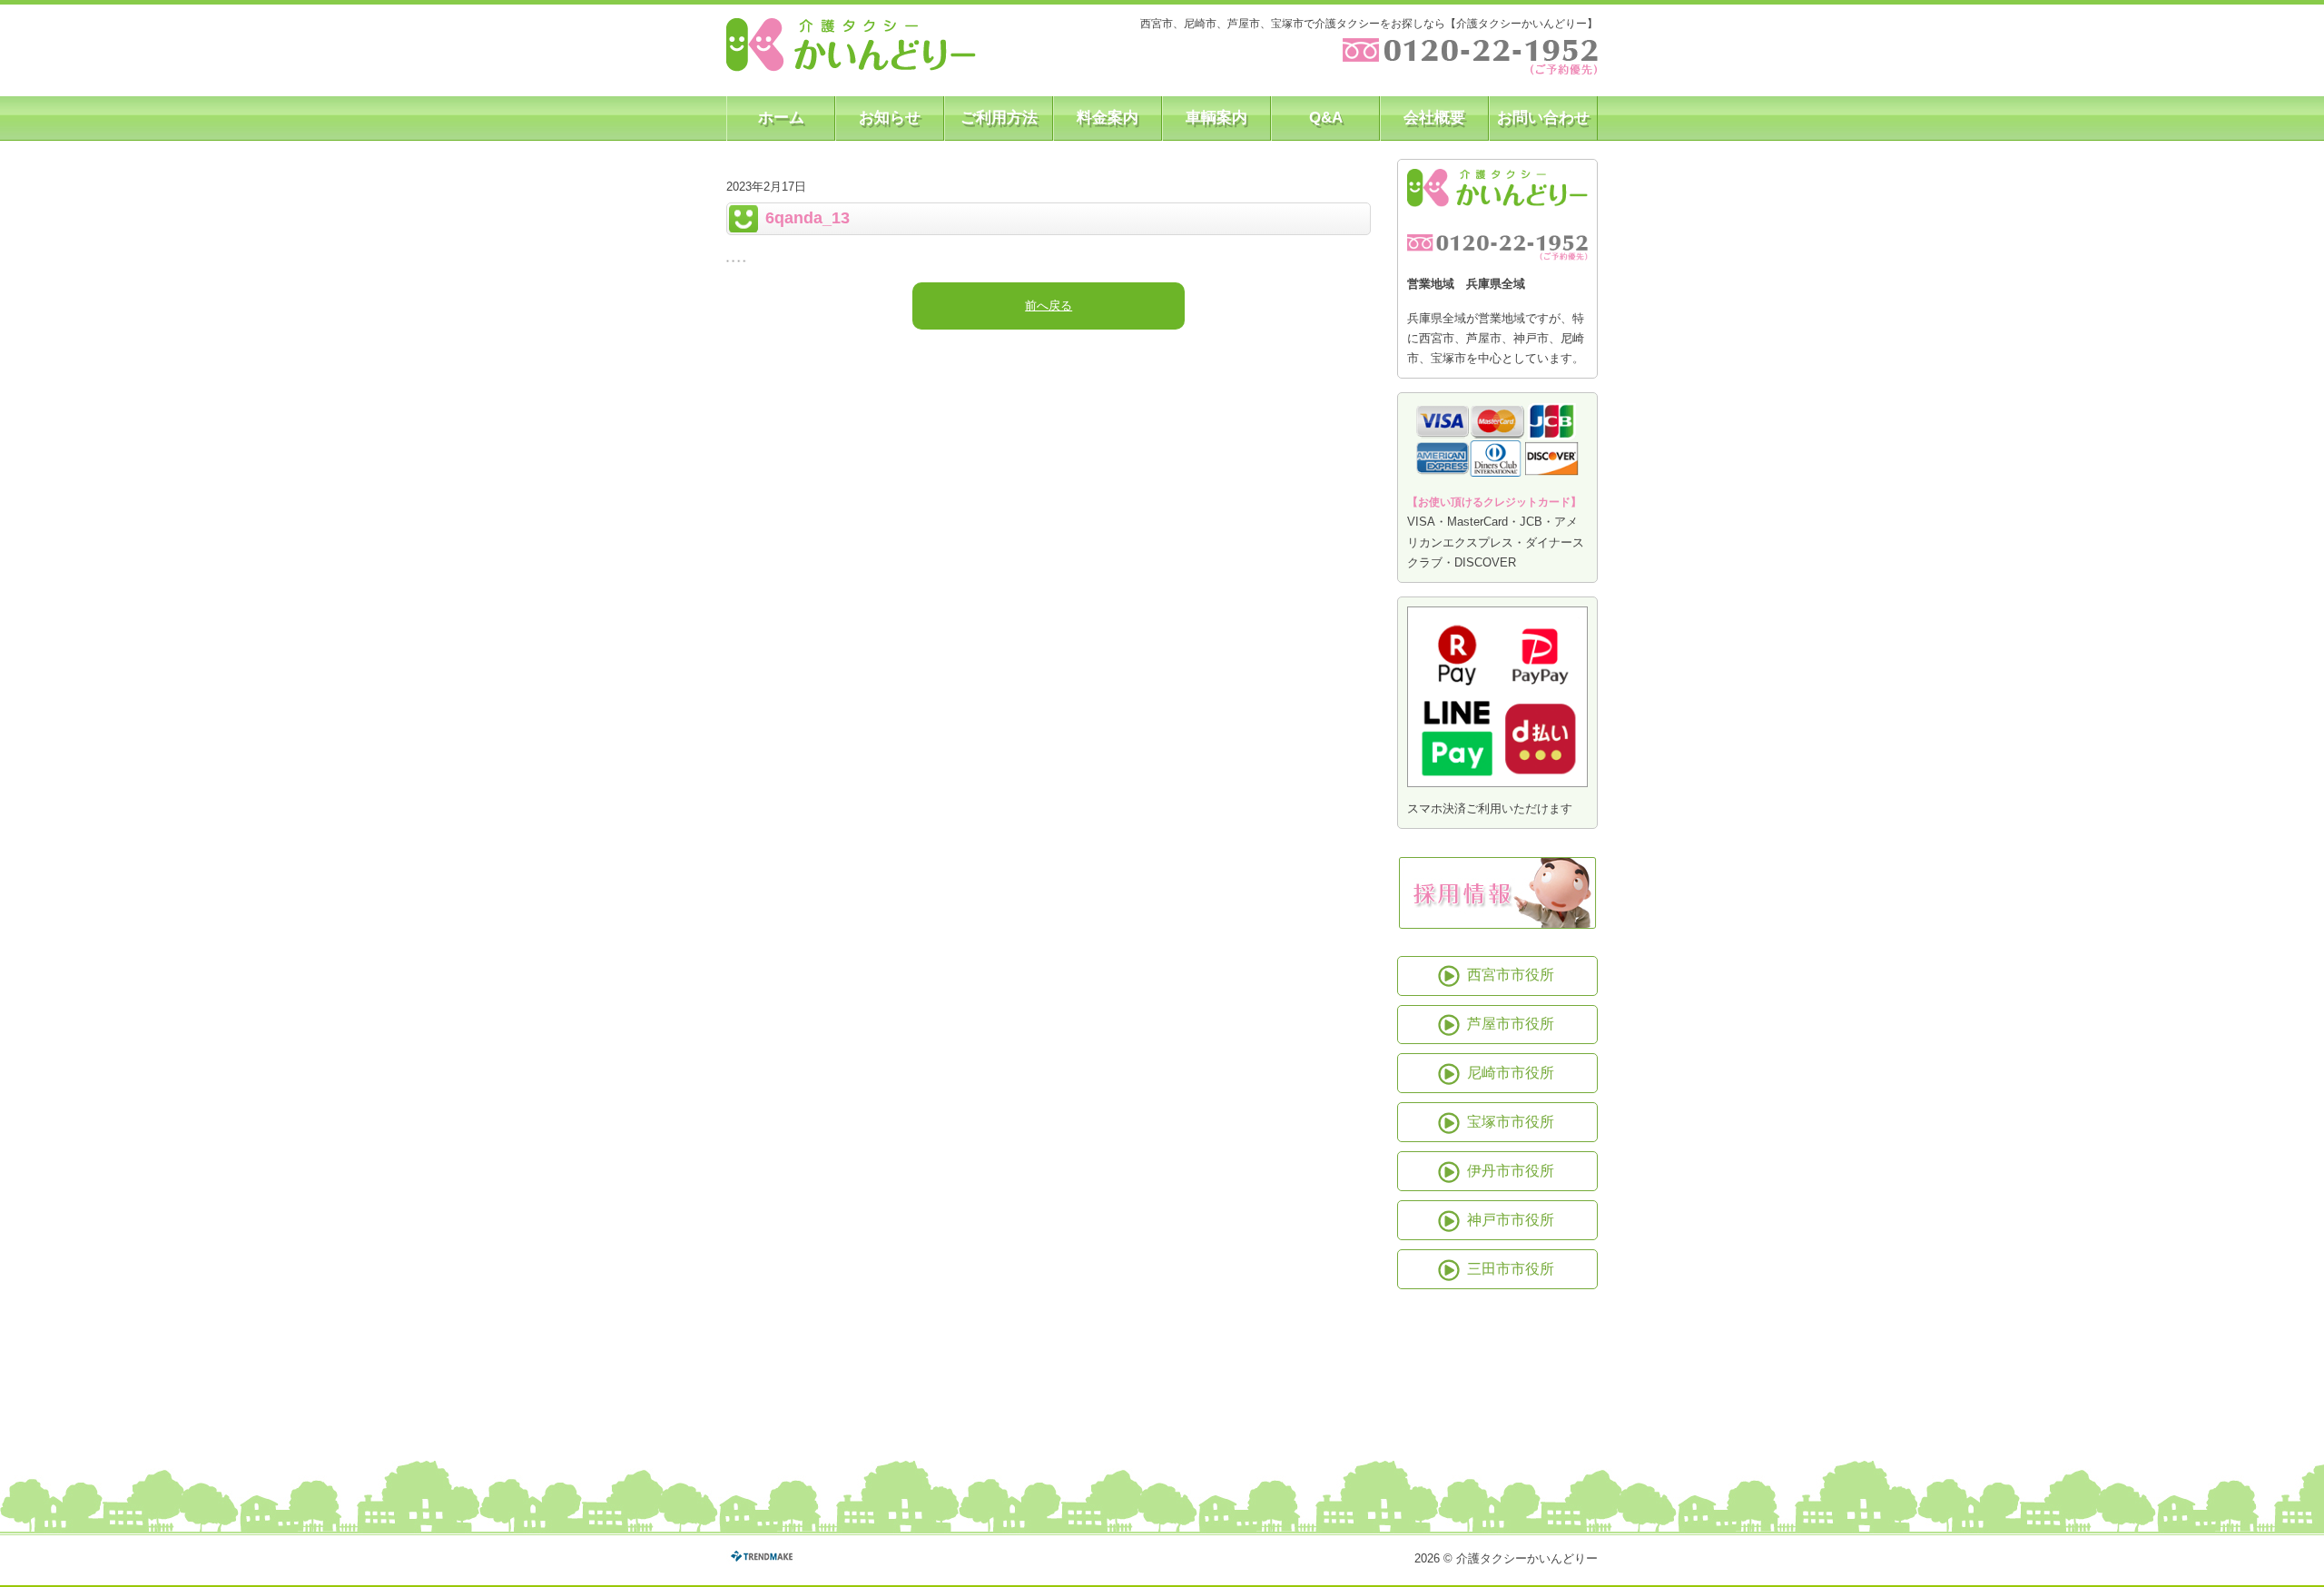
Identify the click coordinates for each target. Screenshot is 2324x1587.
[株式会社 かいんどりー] (851, 45)
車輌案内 (1216, 118)
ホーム (781, 118)
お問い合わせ (1543, 118)
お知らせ (890, 118)
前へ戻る (1049, 306)
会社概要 (1434, 118)
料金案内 (1108, 118)
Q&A (1326, 118)
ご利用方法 (999, 118)
